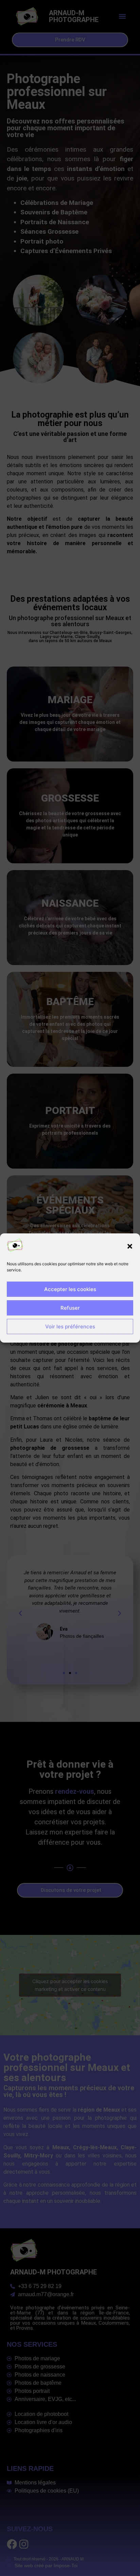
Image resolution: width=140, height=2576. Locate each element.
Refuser (70, 1308)
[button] (130, 1246)
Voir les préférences (70, 1327)
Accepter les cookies (70, 1289)
